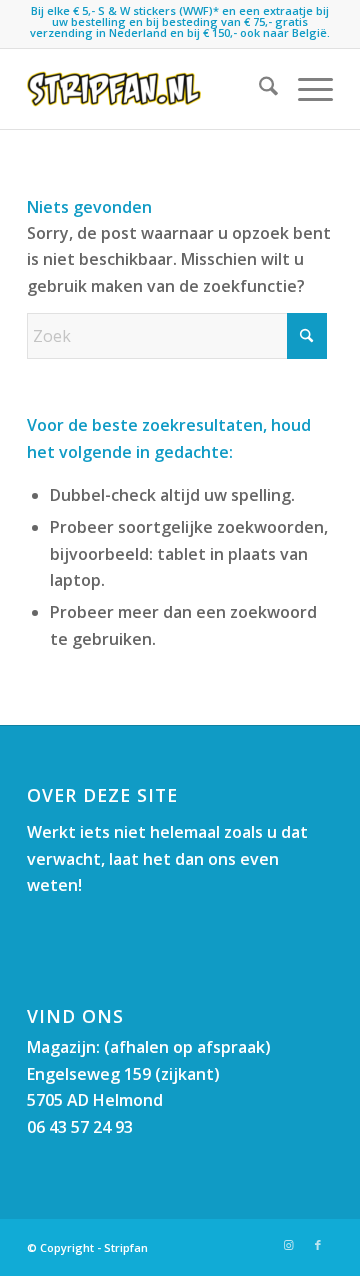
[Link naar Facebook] (318, 1245)
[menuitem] (258, 89)
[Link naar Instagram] (288, 1245)
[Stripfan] (149, 89)
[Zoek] (258, 89)
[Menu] (305, 89)
